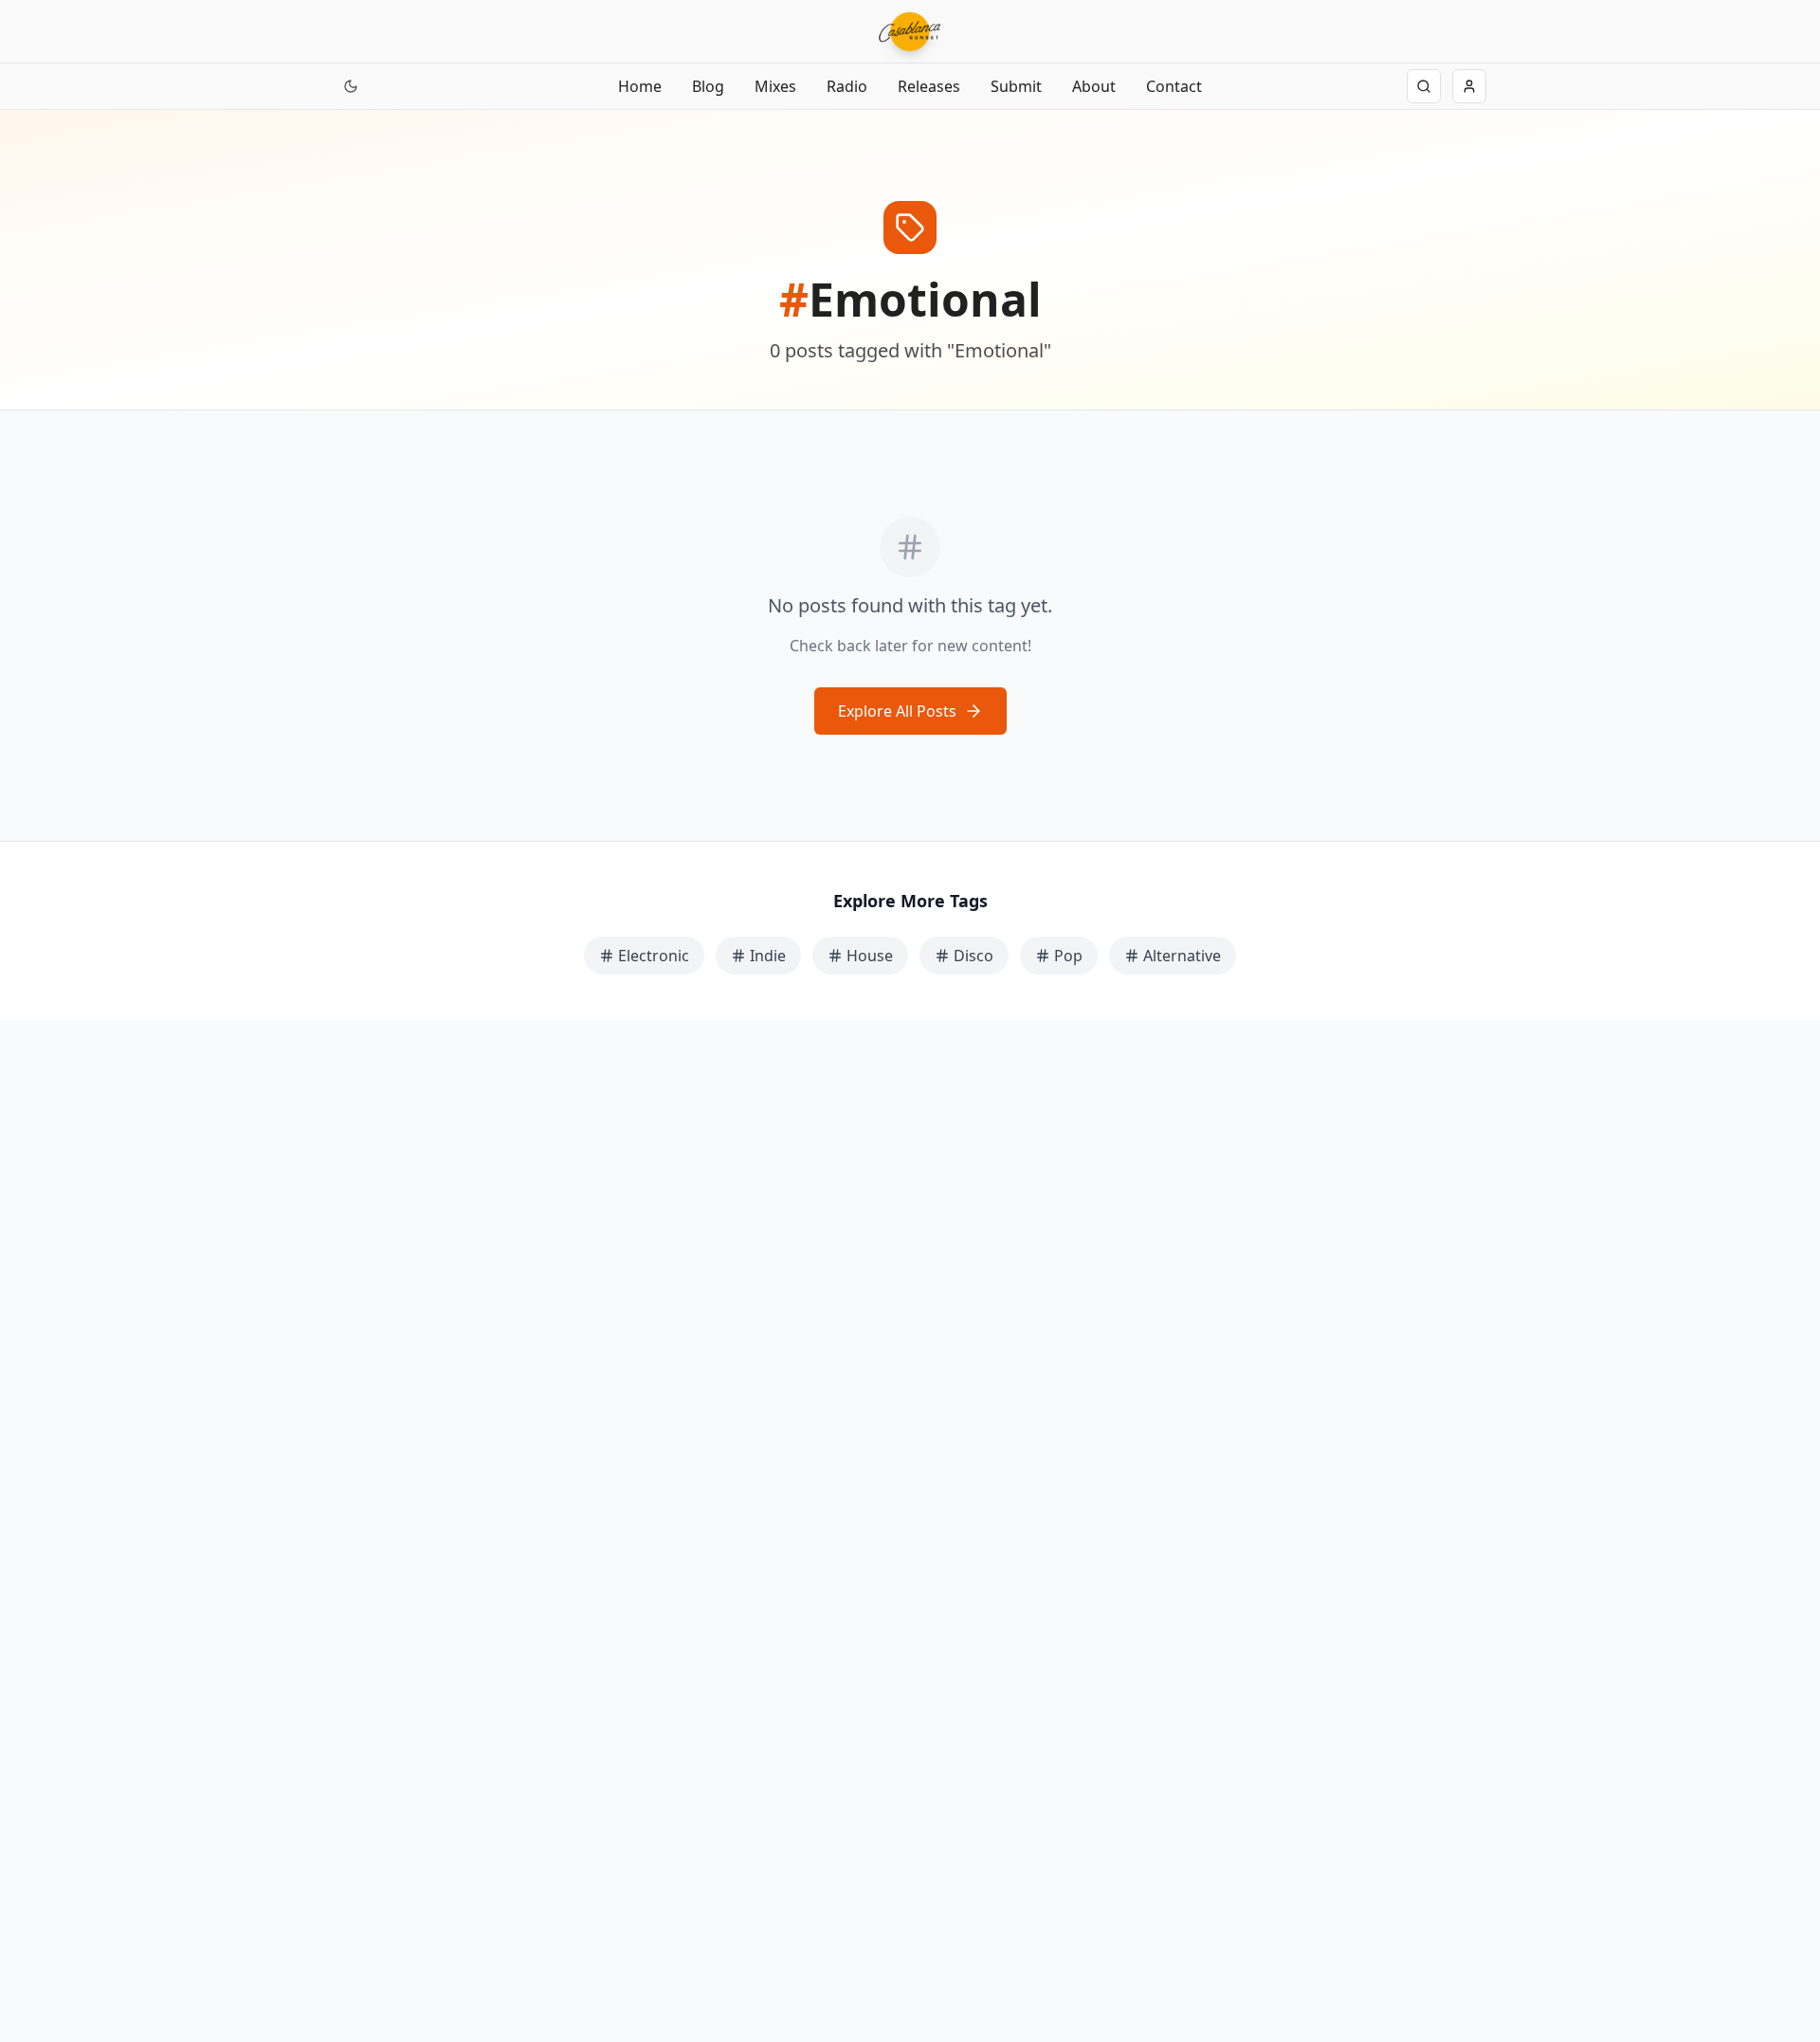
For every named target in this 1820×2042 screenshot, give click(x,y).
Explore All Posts (897, 711)
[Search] (1424, 86)
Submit (1016, 86)
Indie (768, 956)
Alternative (1182, 956)
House (870, 956)
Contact (1174, 86)
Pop (1068, 956)
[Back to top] (36, 1945)
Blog (708, 86)
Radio (847, 86)
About (1094, 86)
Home (640, 86)
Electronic (654, 956)
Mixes (775, 86)
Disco (974, 956)
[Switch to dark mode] (351, 86)
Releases (929, 86)
